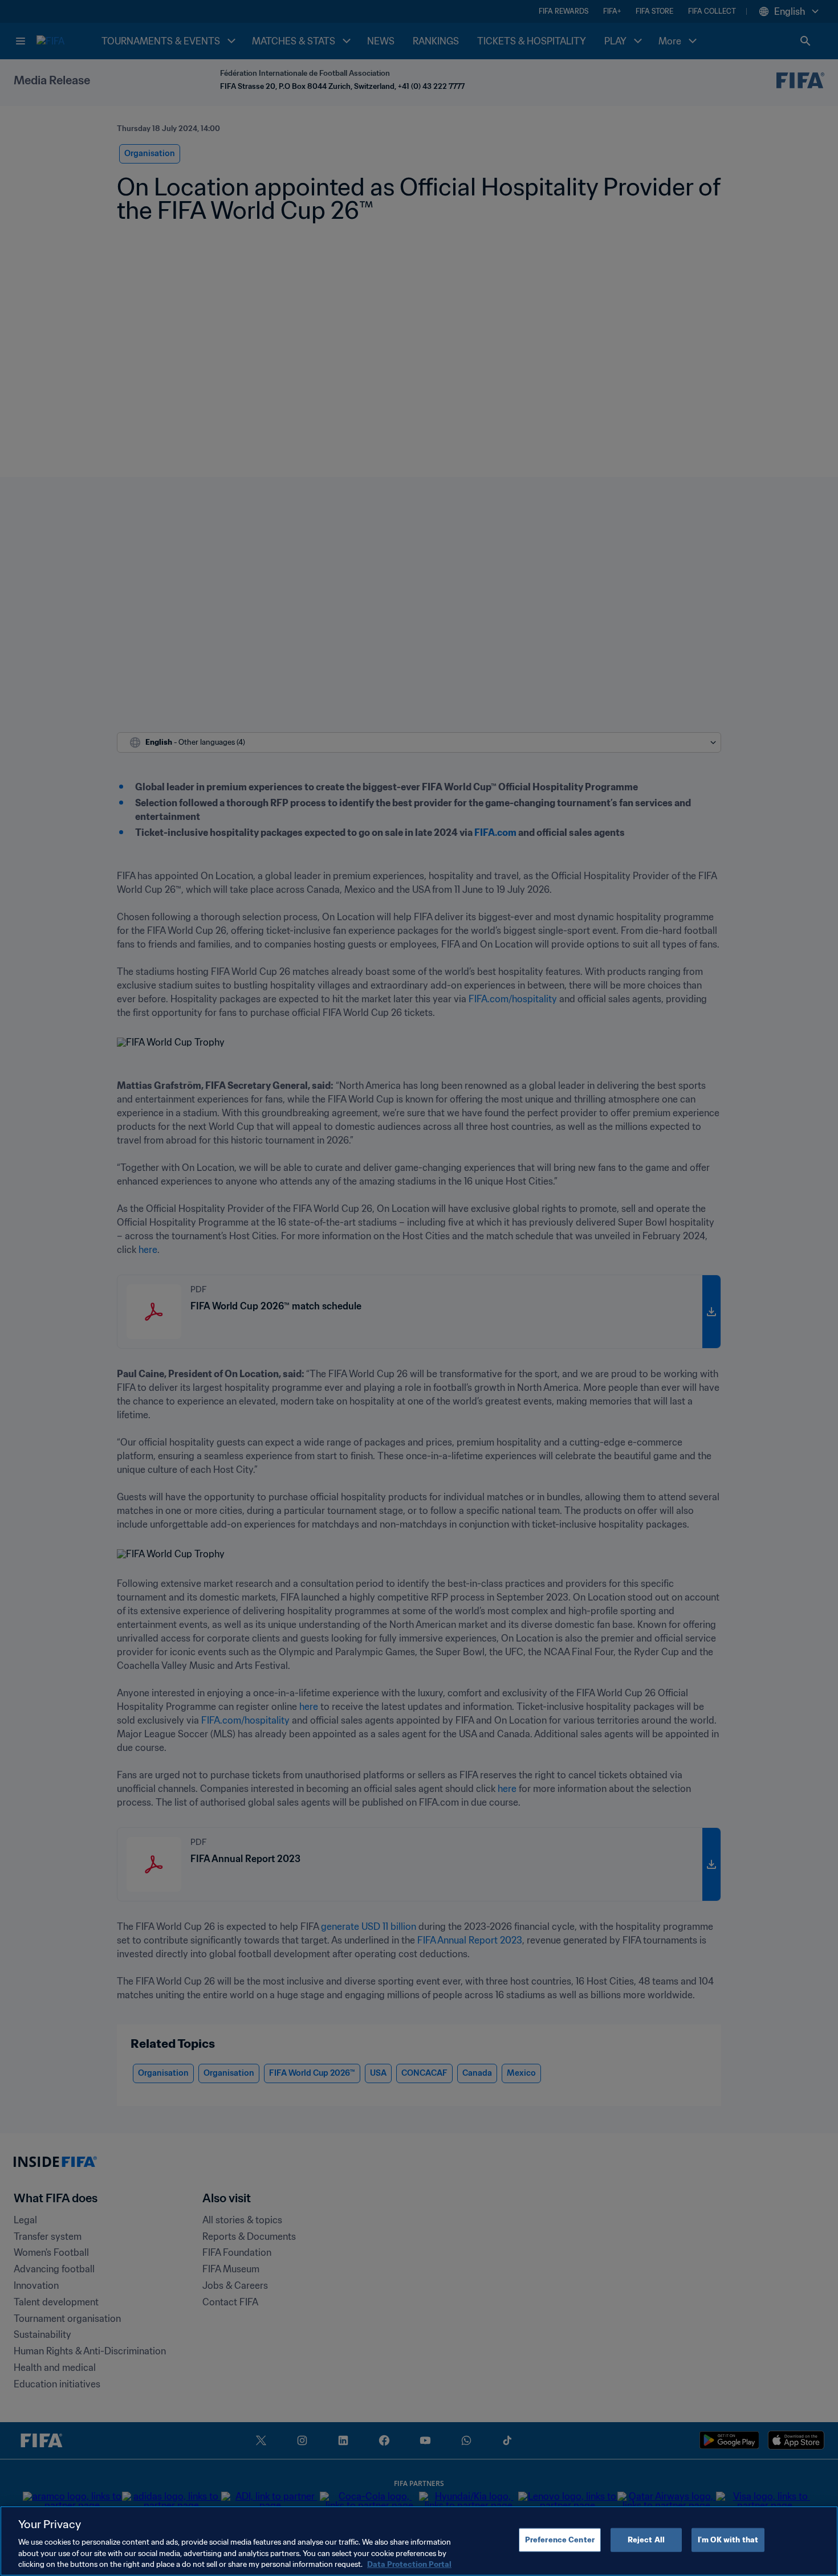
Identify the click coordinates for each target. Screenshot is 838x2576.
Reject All (646, 2540)
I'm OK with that (728, 2540)
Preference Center (560, 2540)
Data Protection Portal (409, 2564)
